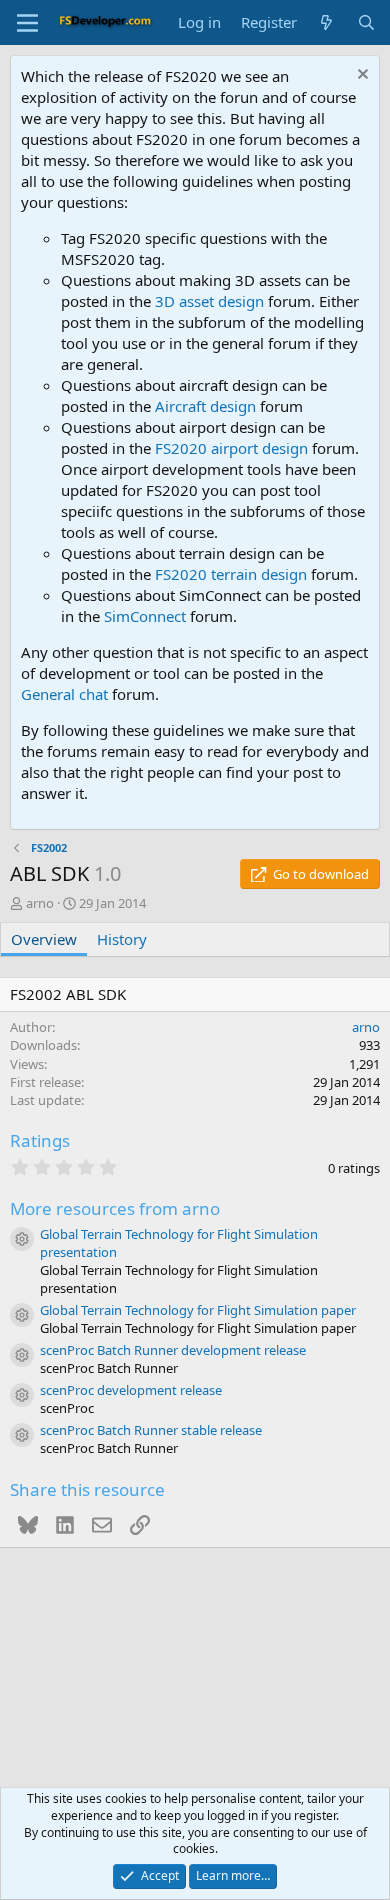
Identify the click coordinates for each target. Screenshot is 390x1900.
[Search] (366, 22)
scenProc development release (131, 1390)
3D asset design (209, 301)
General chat (64, 694)
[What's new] (326, 22)
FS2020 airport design (231, 448)
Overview (44, 939)
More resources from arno (115, 1208)
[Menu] (27, 23)
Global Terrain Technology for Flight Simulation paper (198, 1310)
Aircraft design (205, 406)
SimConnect (145, 616)
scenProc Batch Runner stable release (151, 1430)
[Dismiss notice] (360, 76)
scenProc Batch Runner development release (173, 1350)
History (122, 939)
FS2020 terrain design (231, 574)
